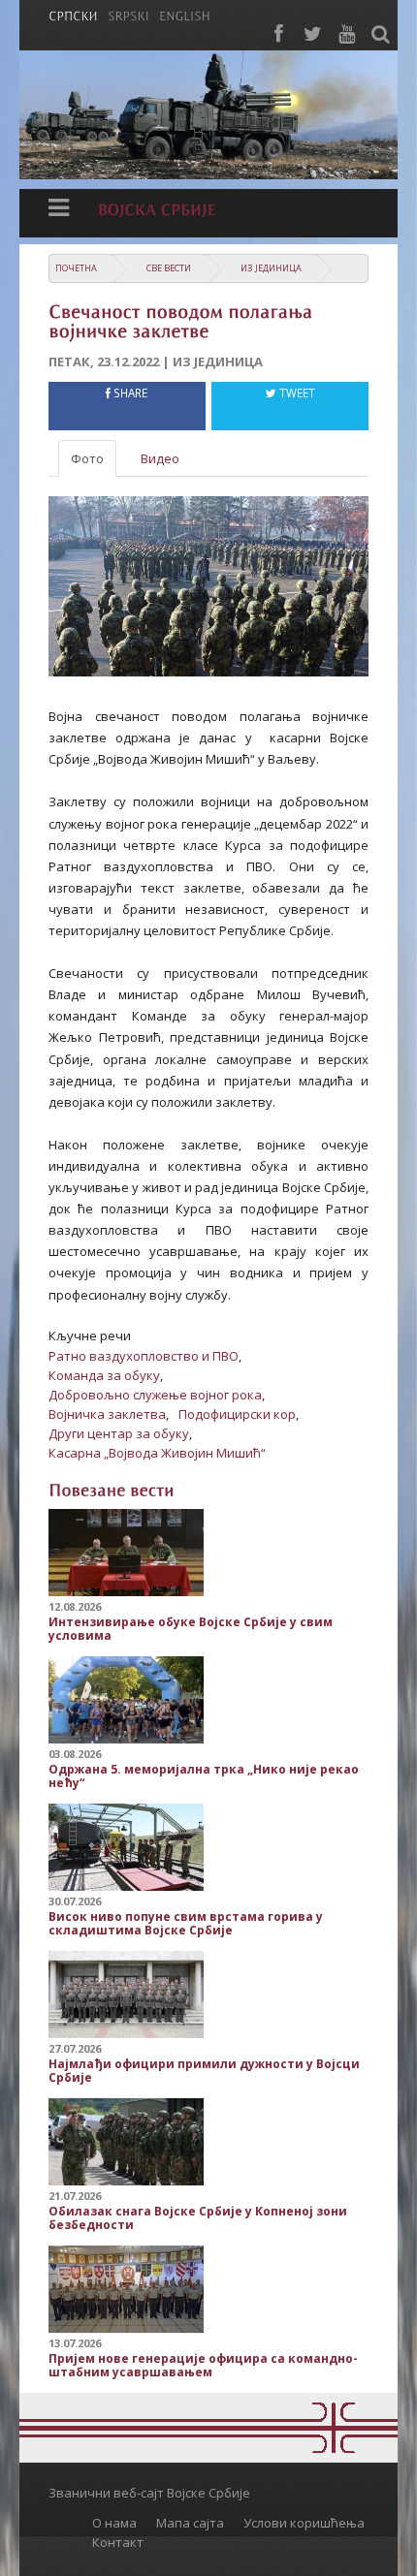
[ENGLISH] (185, 15)
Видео (160, 458)
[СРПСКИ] (73, 15)
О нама (114, 2523)
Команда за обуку (104, 1375)
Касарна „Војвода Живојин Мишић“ (157, 1453)
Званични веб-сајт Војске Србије (149, 2493)
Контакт (118, 2542)
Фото (87, 458)
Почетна (76, 268)
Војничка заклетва (107, 1414)
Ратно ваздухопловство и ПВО (144, 1356)
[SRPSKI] (128, 15)
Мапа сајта (190, 2523)
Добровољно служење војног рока (155, 1395)
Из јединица (271, 268)
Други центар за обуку (119, 1433)
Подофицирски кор (237, 1414)
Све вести (169, 268)
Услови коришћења (304, 2523)
